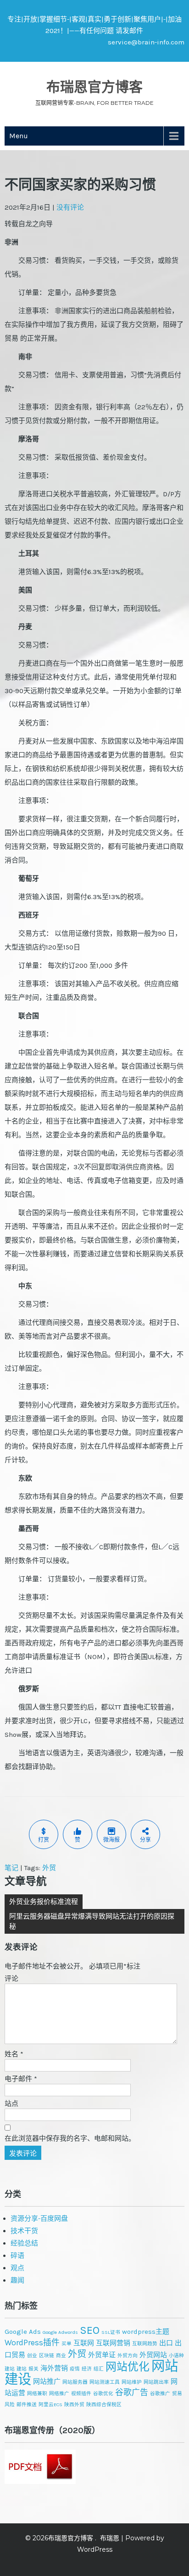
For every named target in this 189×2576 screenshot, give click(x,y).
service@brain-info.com (146, 42)
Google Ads (23, 2332)
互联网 (84, 2343)
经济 (87, 2369)
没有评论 (70, 207)
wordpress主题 (146, 2332)
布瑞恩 (110, 2538)
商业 (61, 2356)
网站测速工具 (105, 2382)
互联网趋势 (145, 2344)
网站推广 (47, 2381)
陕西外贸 (74, 2405)
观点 (17, 2268)
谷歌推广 (160, 2394)
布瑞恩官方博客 (94, 87)
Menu (19, 136)
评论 (11, 1979)
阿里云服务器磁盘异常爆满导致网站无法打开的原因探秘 (92, 1921)
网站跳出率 (156, 2382)
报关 (33, 2369)
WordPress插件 (32, 2343)
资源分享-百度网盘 (39, 2218)
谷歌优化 (103, 2394)
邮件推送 (27, 2405)
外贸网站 (153, 2355)
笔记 (11, 1868)
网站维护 (132, 2382)
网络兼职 (37, 2394)
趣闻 (17, 2280)
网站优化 (128, 2367)
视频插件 (81, 2394)
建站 (22, 2369)
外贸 (49, 1868)
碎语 (17, 2256)
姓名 (14, 2054)
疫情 (75, 2369)
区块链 (47, 2356)
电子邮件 (21, 2079)
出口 (166, 2343)
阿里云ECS (50, 2405)
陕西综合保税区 (104, 2405)
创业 (32, 2356)
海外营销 (54, 2368)
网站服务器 (75, 2382)
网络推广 (59, 2394)
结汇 (99, 2369)
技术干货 (24, 2231)
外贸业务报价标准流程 (44, 1902)
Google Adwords (60, 2332)
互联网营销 (113, 2343)
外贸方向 (128, 2356)
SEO (90, 2330)
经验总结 (24, 2243)
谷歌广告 (132, 2392)
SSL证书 (111, 2332)
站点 (11, 2104)
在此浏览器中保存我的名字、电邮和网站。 (70, 2138)
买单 (67, 2344)
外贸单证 (102, 2355)
